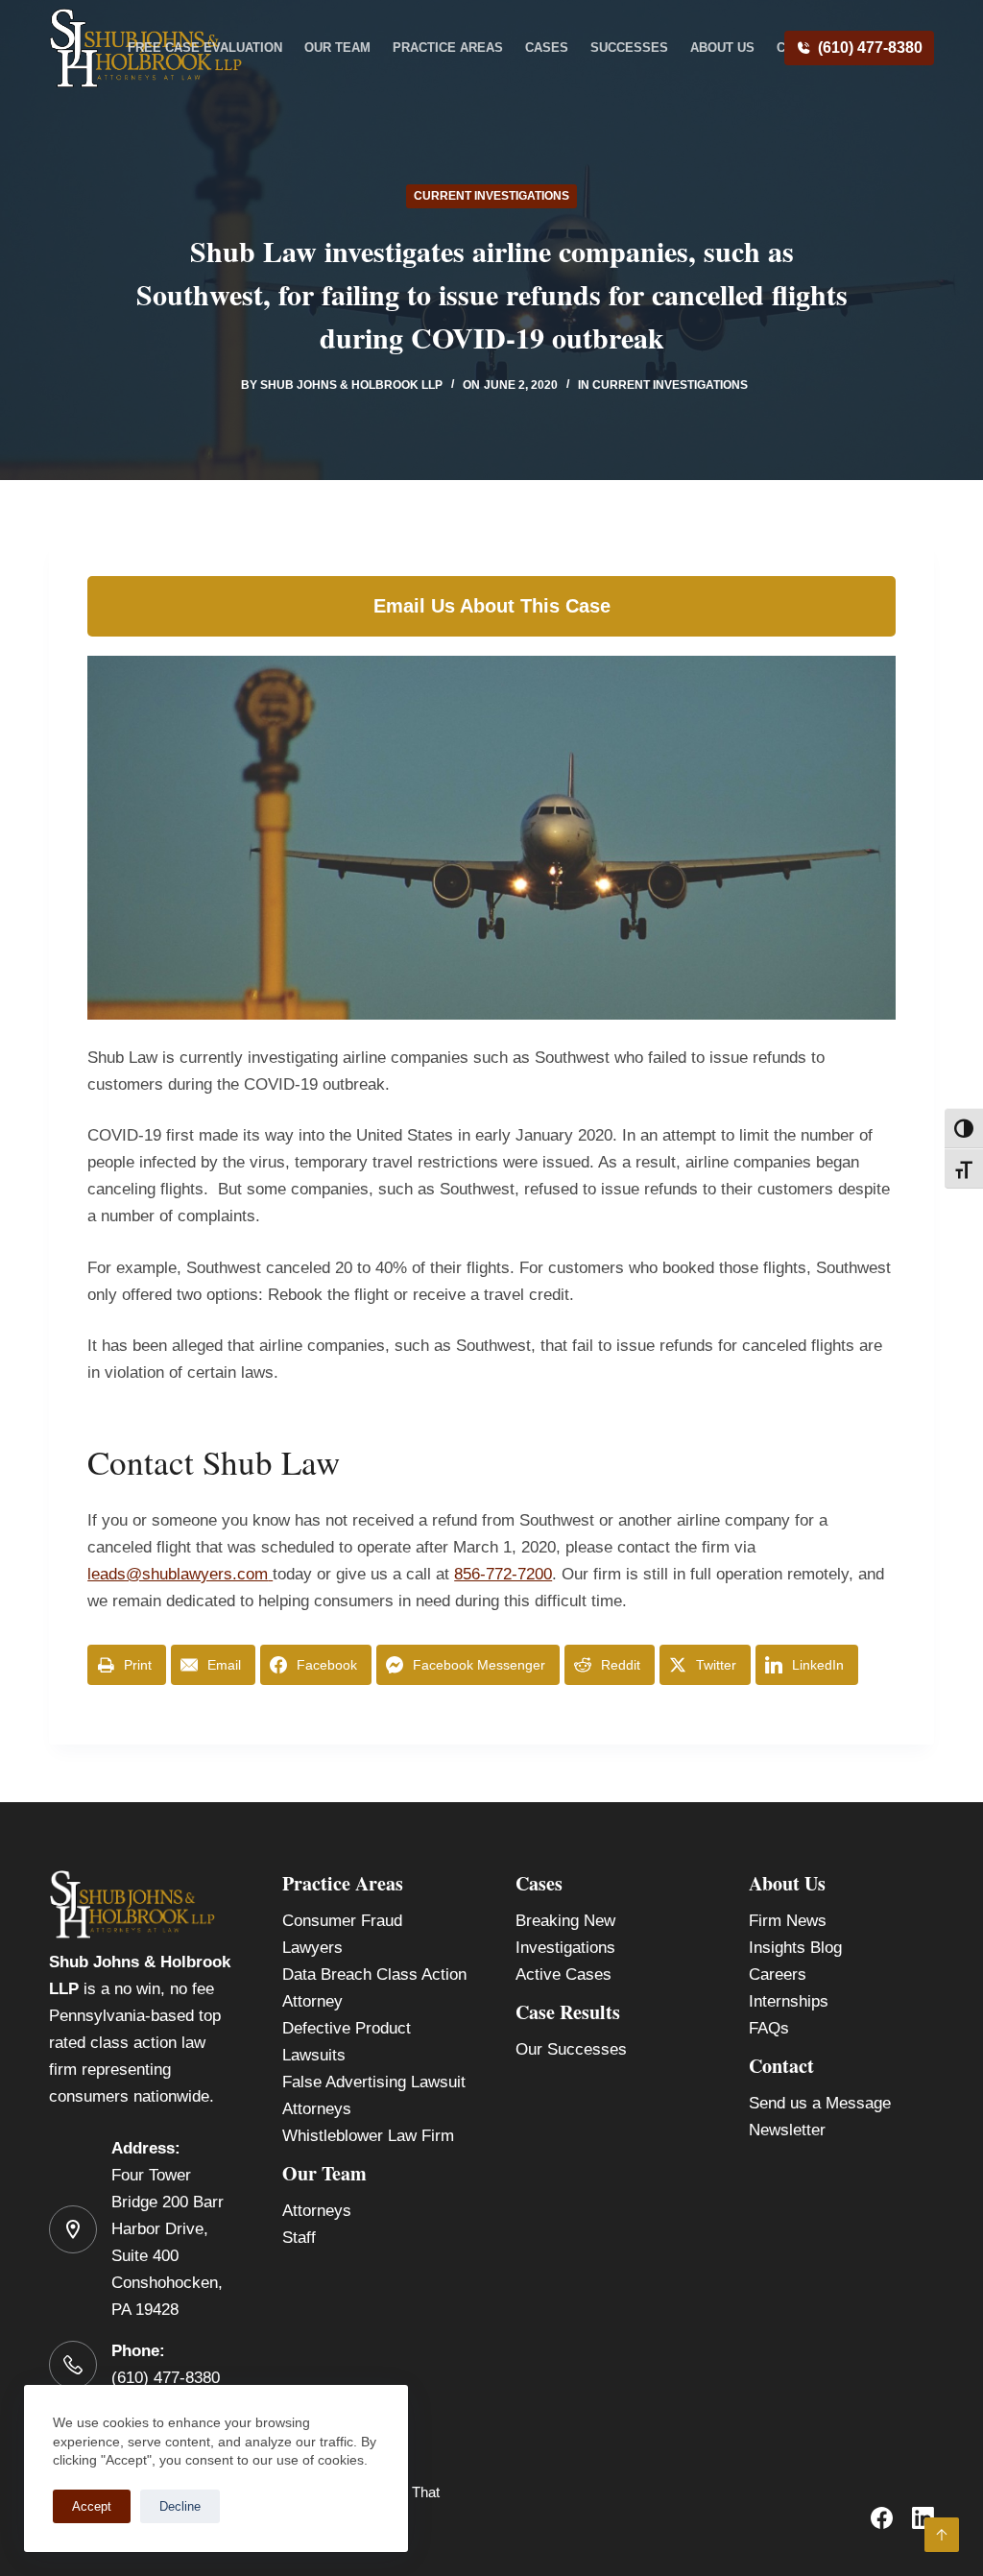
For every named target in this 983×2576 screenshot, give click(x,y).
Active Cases (563, 1974)
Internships (789, 2001)
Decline (180, 2506)
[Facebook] (882, 2518)
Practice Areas (448, 48)
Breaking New (565, 1921)
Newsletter (787, 2130)
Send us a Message (820, 2103)
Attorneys (317, 2211)
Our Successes (571, 2049)
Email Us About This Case (492, 606)
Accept (92, 2506)
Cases (547, 48)
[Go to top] (942, 2535)
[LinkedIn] (923, 2518)
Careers (778, 1974)
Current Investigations (491, 196)
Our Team (337, 48)
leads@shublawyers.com (178, 1574)
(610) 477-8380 (870, 48)
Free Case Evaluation (205, 48)
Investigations (565, 1948)
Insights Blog (795, 1948)
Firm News (788, 1921)
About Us (722, 48)
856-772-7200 (503, 1574)
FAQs (769, 2028)
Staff (299, 2238)
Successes (629, 48)
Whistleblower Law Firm (368, 2136)
